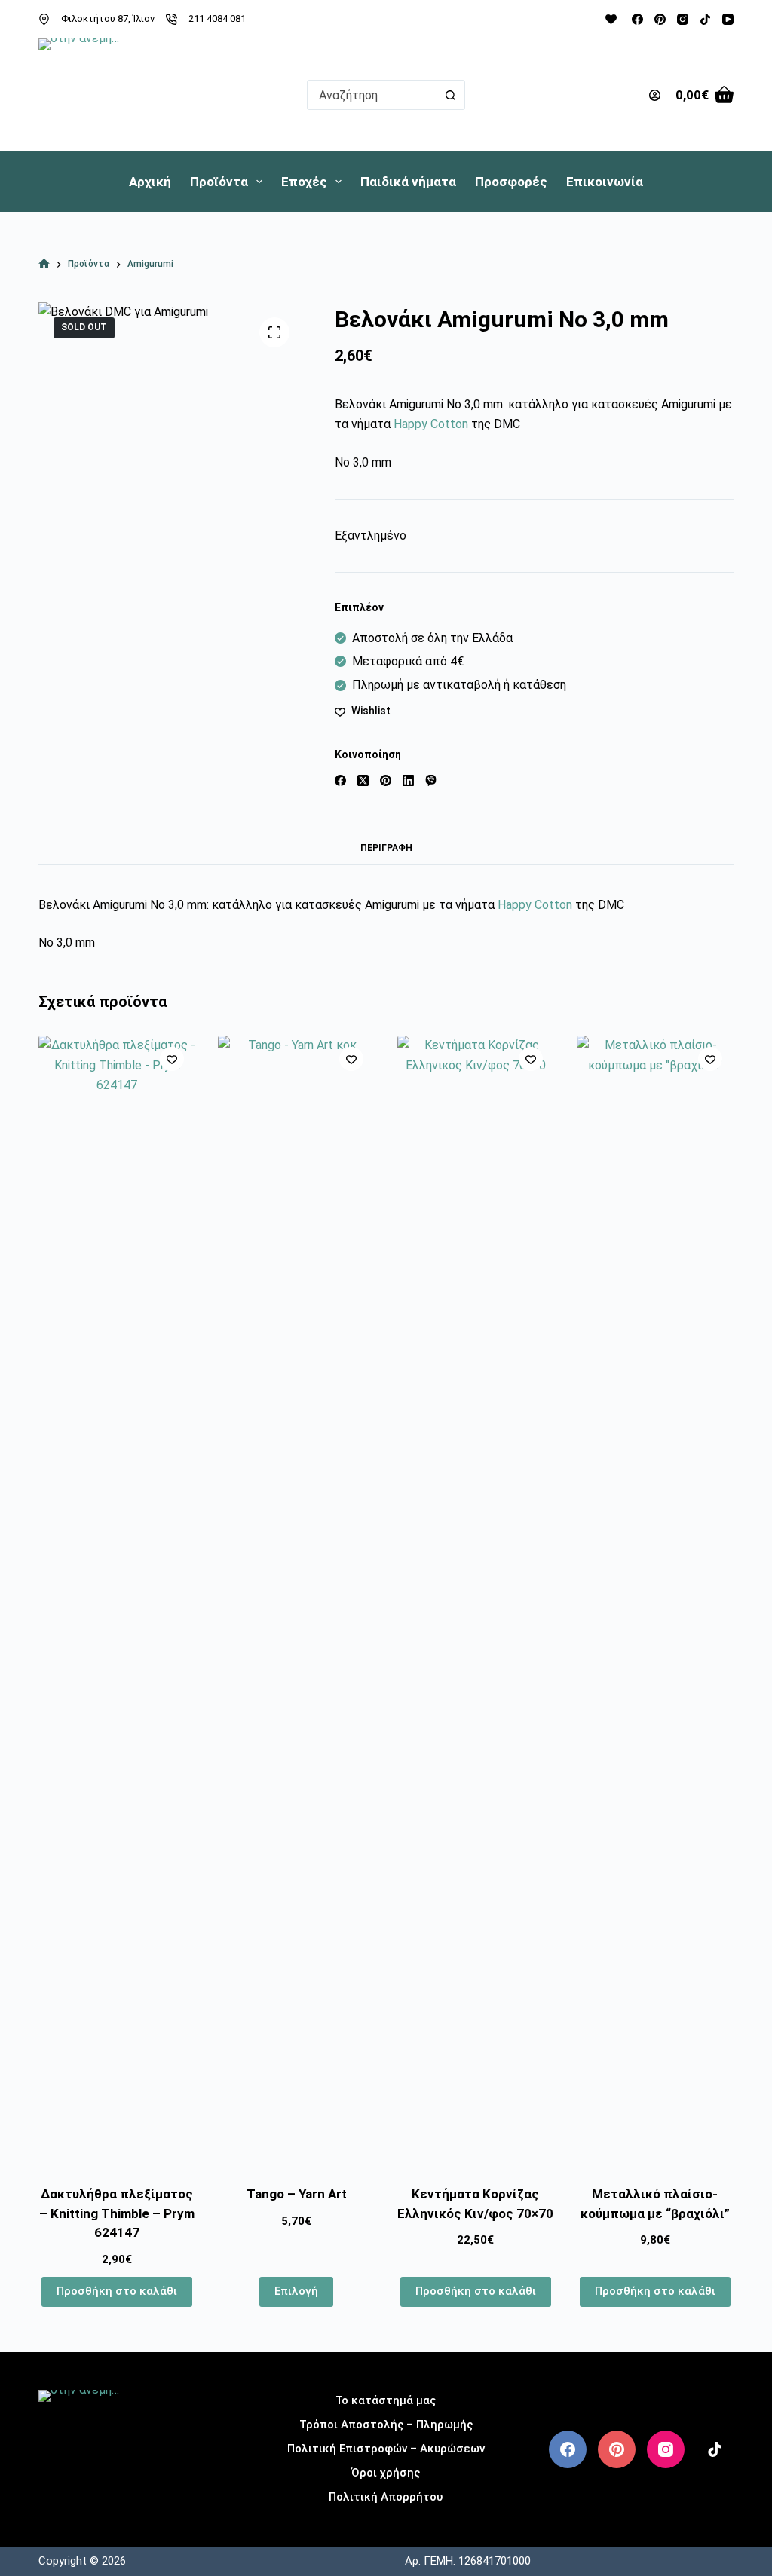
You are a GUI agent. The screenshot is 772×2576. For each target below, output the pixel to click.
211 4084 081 (217, 18)
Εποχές (304, 182)
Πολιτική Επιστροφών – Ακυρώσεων (386, 2449)
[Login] (655, 95)
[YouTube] (728, 19)
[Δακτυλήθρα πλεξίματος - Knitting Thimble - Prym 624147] (117, 1601)
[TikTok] (705, 19)
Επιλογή (296, 2291)
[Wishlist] (611, 19)
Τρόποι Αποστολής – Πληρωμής (386, 2425)
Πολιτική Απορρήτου (386, 2497)
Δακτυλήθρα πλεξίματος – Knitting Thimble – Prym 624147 (117, 2213)
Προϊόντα (219, 182)
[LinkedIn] (408, 780)
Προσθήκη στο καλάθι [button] (117, 2291)
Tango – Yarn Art (297, 2194)
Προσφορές (511, 182)
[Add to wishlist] (172, 1059)
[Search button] (450, 95)
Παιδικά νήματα (408, 182)
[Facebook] (637, 19)
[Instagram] (683, 19)
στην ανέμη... (96, 2494)
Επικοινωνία (605, 182)
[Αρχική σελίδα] (44, 264)
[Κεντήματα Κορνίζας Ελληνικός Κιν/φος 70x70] (476, 1601)
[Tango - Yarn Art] (296, 1601)
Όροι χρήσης (386, 2473)
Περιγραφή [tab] (386, 848)
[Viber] (431, 780)
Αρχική (150, 182)
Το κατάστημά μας (386, 2400)
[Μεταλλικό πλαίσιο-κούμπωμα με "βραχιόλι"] (655, 1601)
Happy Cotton (431, 424)
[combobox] (372, 95)
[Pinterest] (660, 19)
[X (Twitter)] (363, 780)
